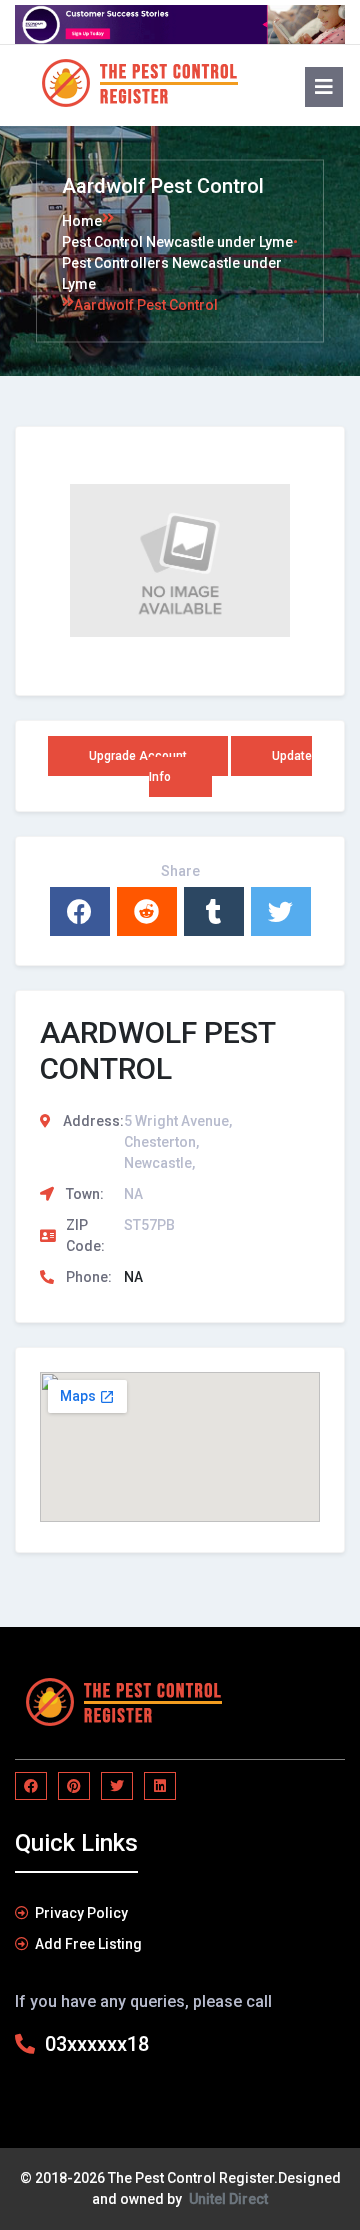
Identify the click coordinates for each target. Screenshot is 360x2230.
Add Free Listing (88, 1944)
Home (82, 220)
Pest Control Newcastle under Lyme (177, 241)
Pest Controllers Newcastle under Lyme (172, 272)
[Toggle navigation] (316, 83)
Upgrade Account (138, 756)
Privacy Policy (81, 1913)
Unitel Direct (228, 2199)
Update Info (231, 766)
